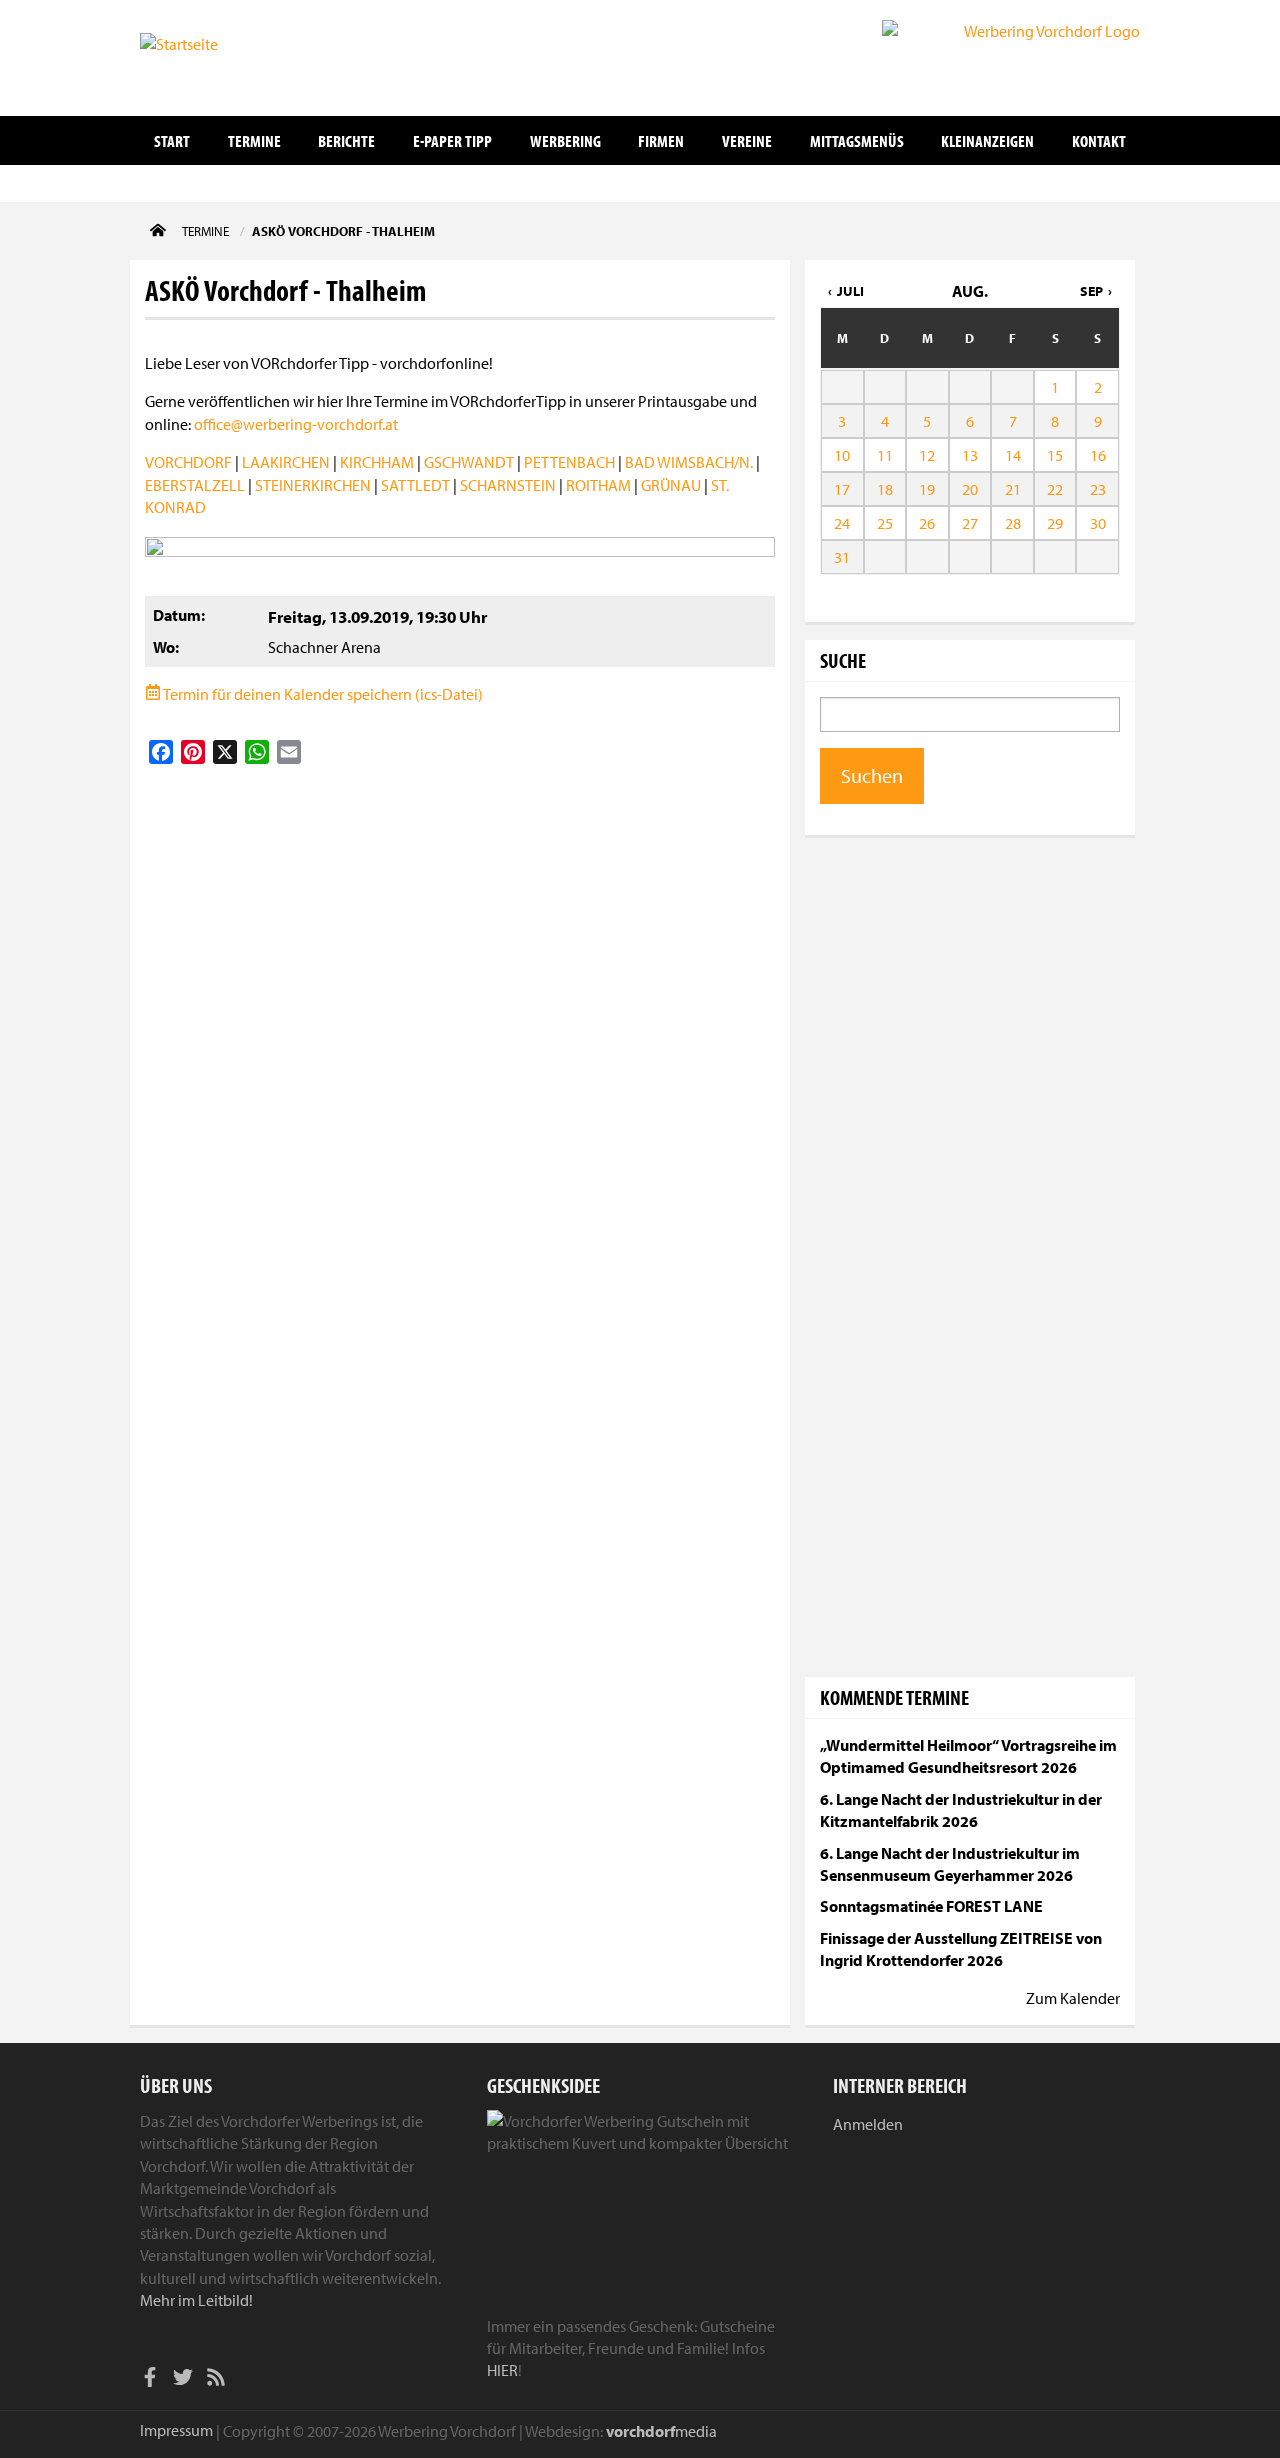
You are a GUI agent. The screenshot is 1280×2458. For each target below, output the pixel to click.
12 (927, 455)
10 (842, 455)
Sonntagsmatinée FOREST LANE (931, 1906)
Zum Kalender (1073, 1998)
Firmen (661, 140)
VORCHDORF (188, 462)
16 (1098, 455)
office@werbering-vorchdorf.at (296, 424)
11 (885, 455)
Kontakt (1099, 140)
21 (1013, 489)
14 (1013, 455)
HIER (502, 2370)
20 (970, 489)
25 (885, 523)
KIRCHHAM (377, 462)
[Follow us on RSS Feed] (216, 2380)
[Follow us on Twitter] (183, 2380)
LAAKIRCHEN (286, 462)
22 (1055, 489)
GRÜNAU (671, 485)
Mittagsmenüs (857, 140)
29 (1055, 523)
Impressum (176, 2430)
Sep (1091, 291)
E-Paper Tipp (452, 140)
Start (172, 140)
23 (1098, 489)
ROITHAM (598, 485)
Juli (850, 291)
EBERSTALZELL (195, 485)
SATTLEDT (415, 485)
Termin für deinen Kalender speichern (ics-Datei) (322, 694)
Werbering (565, 140)
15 (1055, 455)
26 (927, 523)
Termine (254, 140)
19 (927, 489)
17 (842, 489)
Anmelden (868, 2124)
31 (842, 557)
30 (1098, 523)
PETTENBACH (569, 462)
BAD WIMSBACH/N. (689, 462)
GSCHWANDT (469, 462)
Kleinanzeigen (987, 140)
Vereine (747, 140)
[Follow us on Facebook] (150, 2380)
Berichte (346, 140)
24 (842, 523)
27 (970, 523)
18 (885, 489)
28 (1013, 523)
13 (970, 455)
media (661, 2431)
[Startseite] (240, 56)
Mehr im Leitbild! (196, 2300)
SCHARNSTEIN (508, 485)
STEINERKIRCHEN (313, 485)
